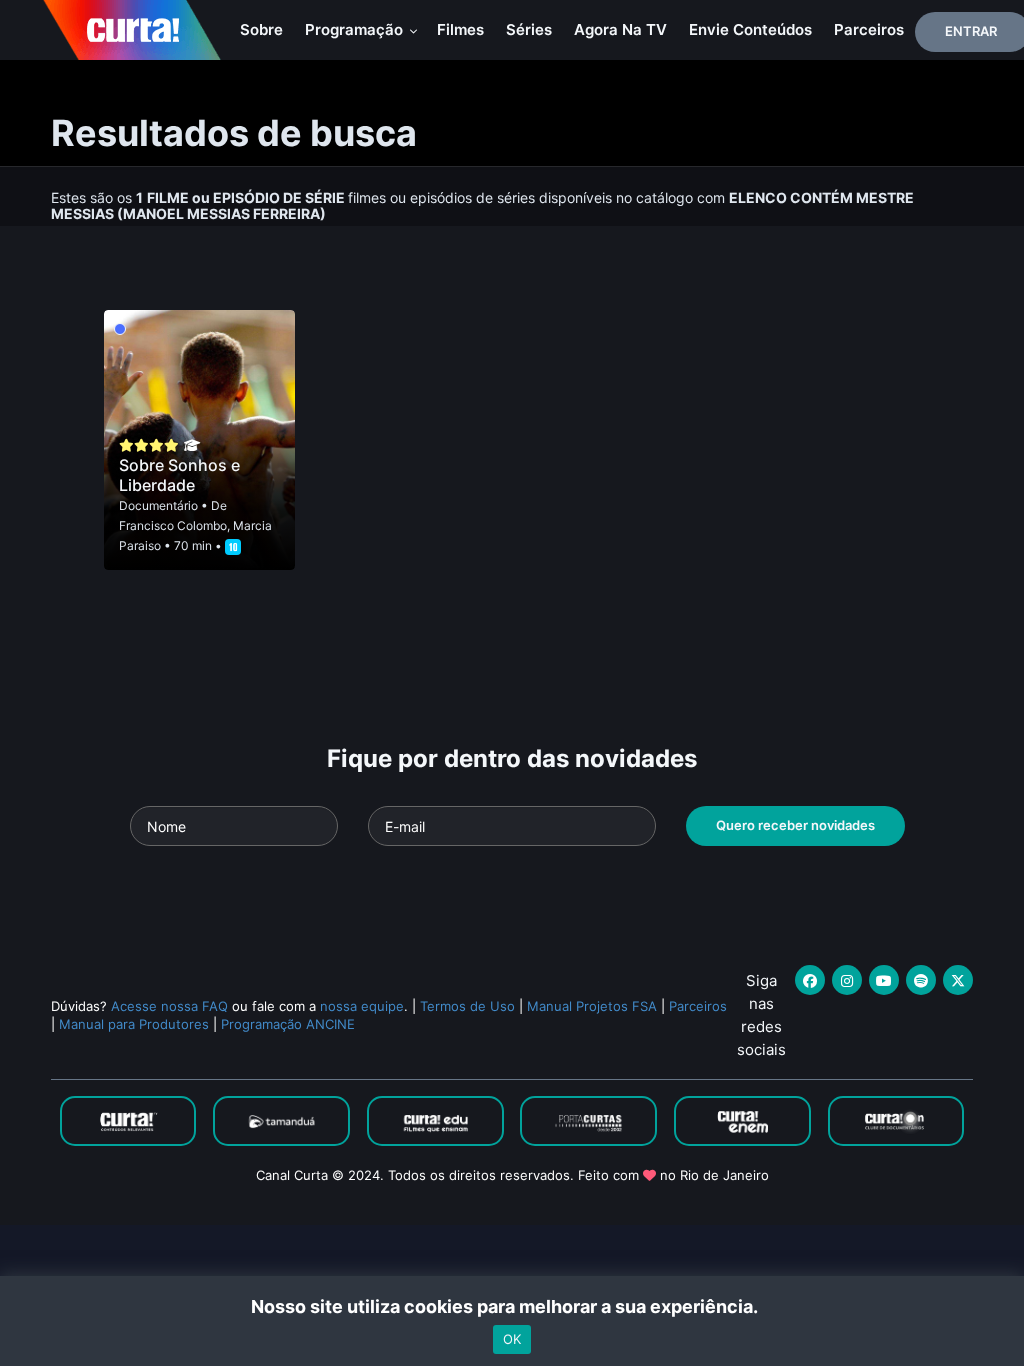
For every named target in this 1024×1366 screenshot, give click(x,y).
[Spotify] (921, 980)
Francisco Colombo (173, 525)
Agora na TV (620, 29)
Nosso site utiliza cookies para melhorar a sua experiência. (512, 1306)
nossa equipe (362, 1006)
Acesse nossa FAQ (169, 1006)
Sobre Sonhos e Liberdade (179, 475)
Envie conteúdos (750, 29)
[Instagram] (847, 980)
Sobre (261, 29)
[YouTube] (884, 980)
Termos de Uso (467, 1006)
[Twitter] (958, 980)
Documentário (158, 505)
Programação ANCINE (288, 1024)
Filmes (460, 29)
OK (512, 1339)
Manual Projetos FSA (592, 1006)
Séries (529, 29)
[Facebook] (810, 980)
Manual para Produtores (134, 1024)
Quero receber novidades (795, 825)
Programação (356, 29)
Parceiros (869, 29)
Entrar (971, 31)
